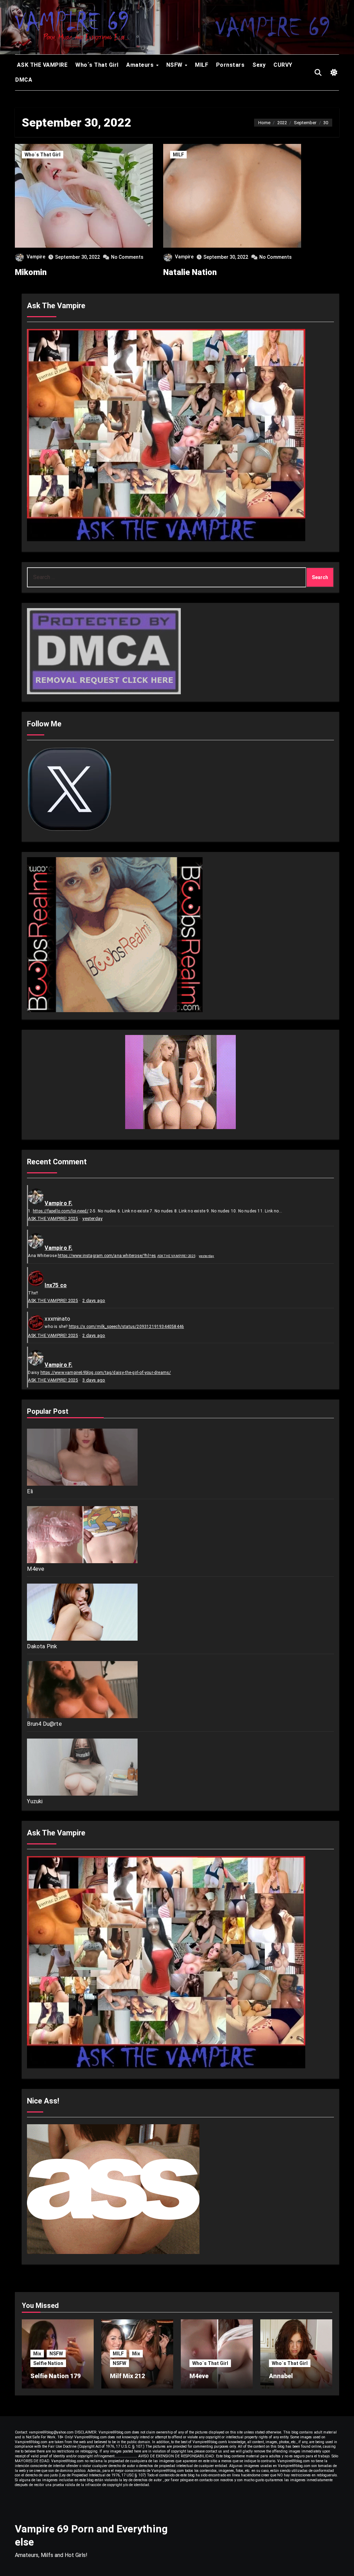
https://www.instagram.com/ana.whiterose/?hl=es (107, 1256)
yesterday (92, 1218)
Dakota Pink (42, 1646)
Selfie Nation (48, 2363)
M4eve (36, 1569)
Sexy (259, 65)
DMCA (24, 80)
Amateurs (141, 65)
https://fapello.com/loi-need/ (61, 1211)
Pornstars (230, 65)
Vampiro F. (58, 1203)
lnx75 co (56, 1285)
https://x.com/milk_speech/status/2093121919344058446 (126, 1327)
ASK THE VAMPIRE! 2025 (53, 1218)
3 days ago (94, 1380)
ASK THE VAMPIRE (41, 65)
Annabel (281, 2376)
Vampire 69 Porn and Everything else (91, 2535)
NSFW (175, 65)
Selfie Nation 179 (55, 2376)
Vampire (36, 257)
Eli (30, 1491)
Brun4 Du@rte (44, 1724)
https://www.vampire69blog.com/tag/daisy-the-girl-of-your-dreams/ (106, 1373)
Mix (37, 2354)
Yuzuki (35, 1801)
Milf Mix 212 (127, 2376)
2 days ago (94, 1300)
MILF (202, 65)
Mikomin (31, 272)
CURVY (283, 65)
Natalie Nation (190, 272)
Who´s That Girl (97, 65)
